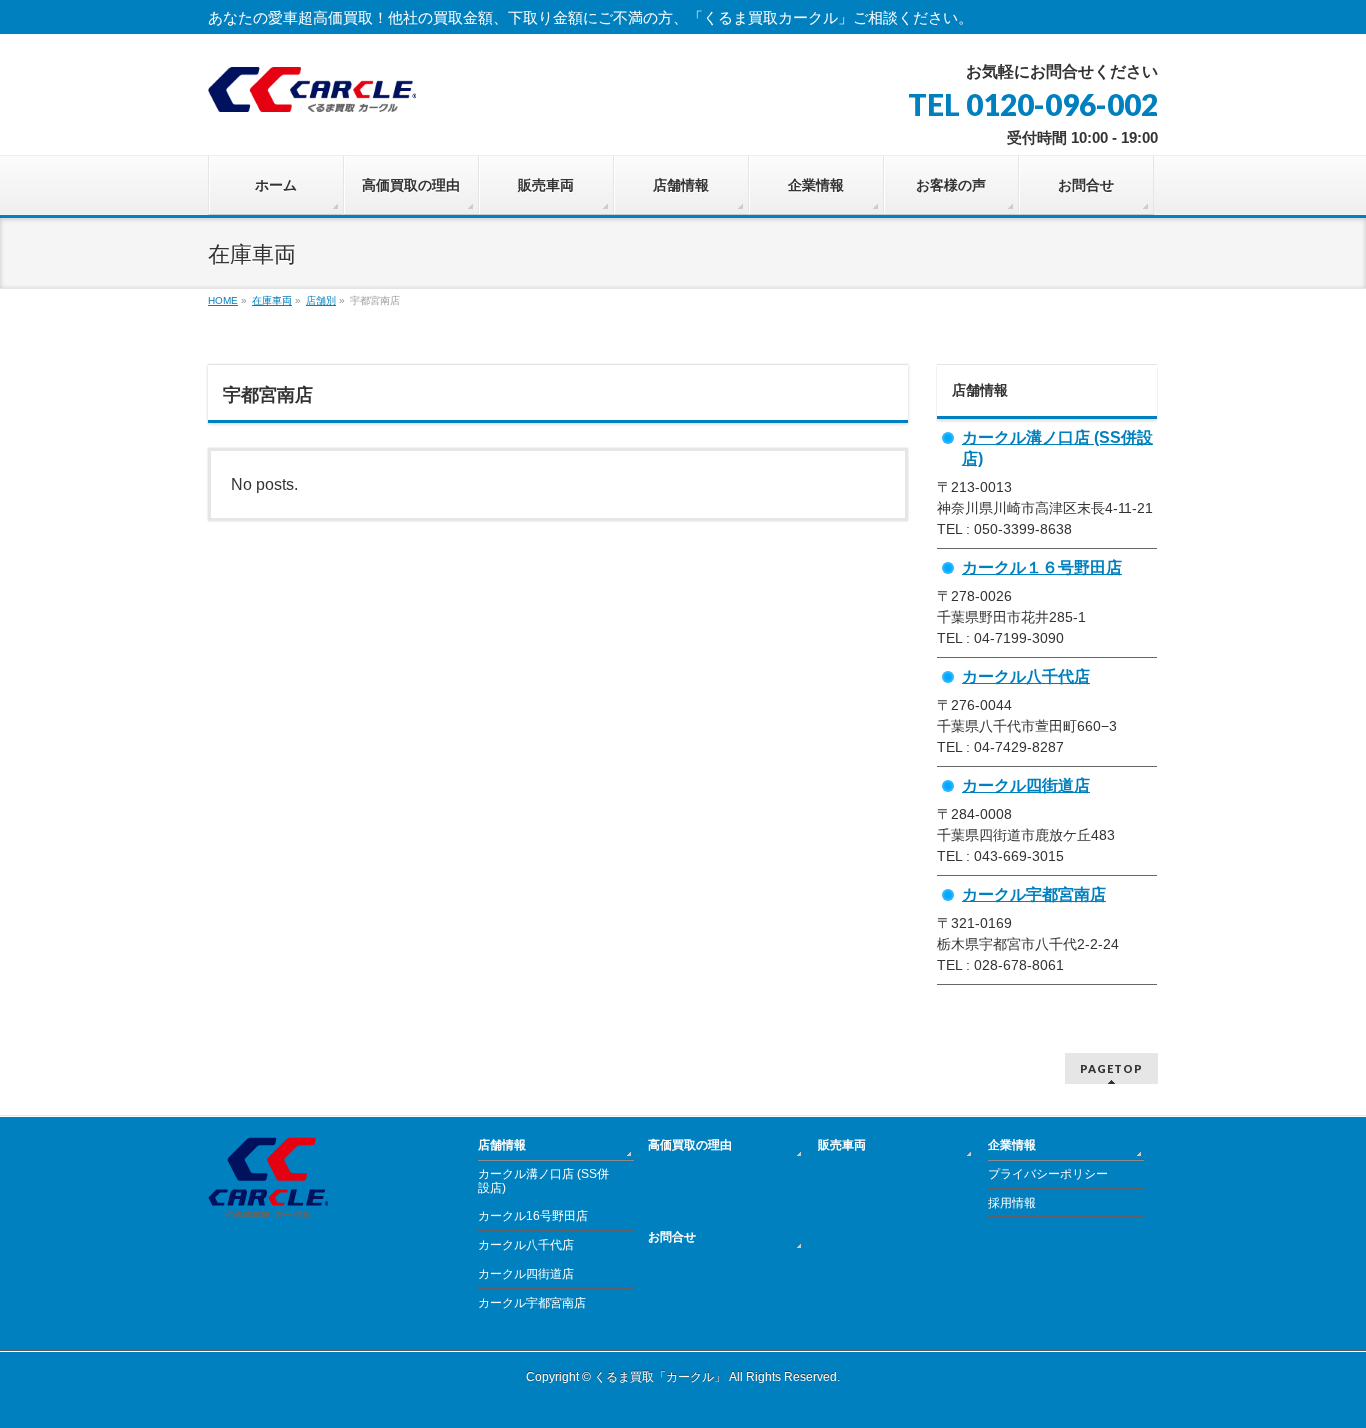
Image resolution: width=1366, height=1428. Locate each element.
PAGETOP (1111, 1068)
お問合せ (672, 1237)
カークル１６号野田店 (1042, 567)
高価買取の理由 (690, 1145)
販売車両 (842, 1145)
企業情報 (1012, 1145)
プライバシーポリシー (1048, 1174)
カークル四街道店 (1026, 785)
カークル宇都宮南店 (1034, 894)
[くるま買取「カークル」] (312, 89)
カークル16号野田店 (533, 1216)
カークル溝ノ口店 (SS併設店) (543, 1181)
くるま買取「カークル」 (660, 1377)
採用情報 (1012, 1203)
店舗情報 (502, 1145)
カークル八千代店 (1026, 676)
